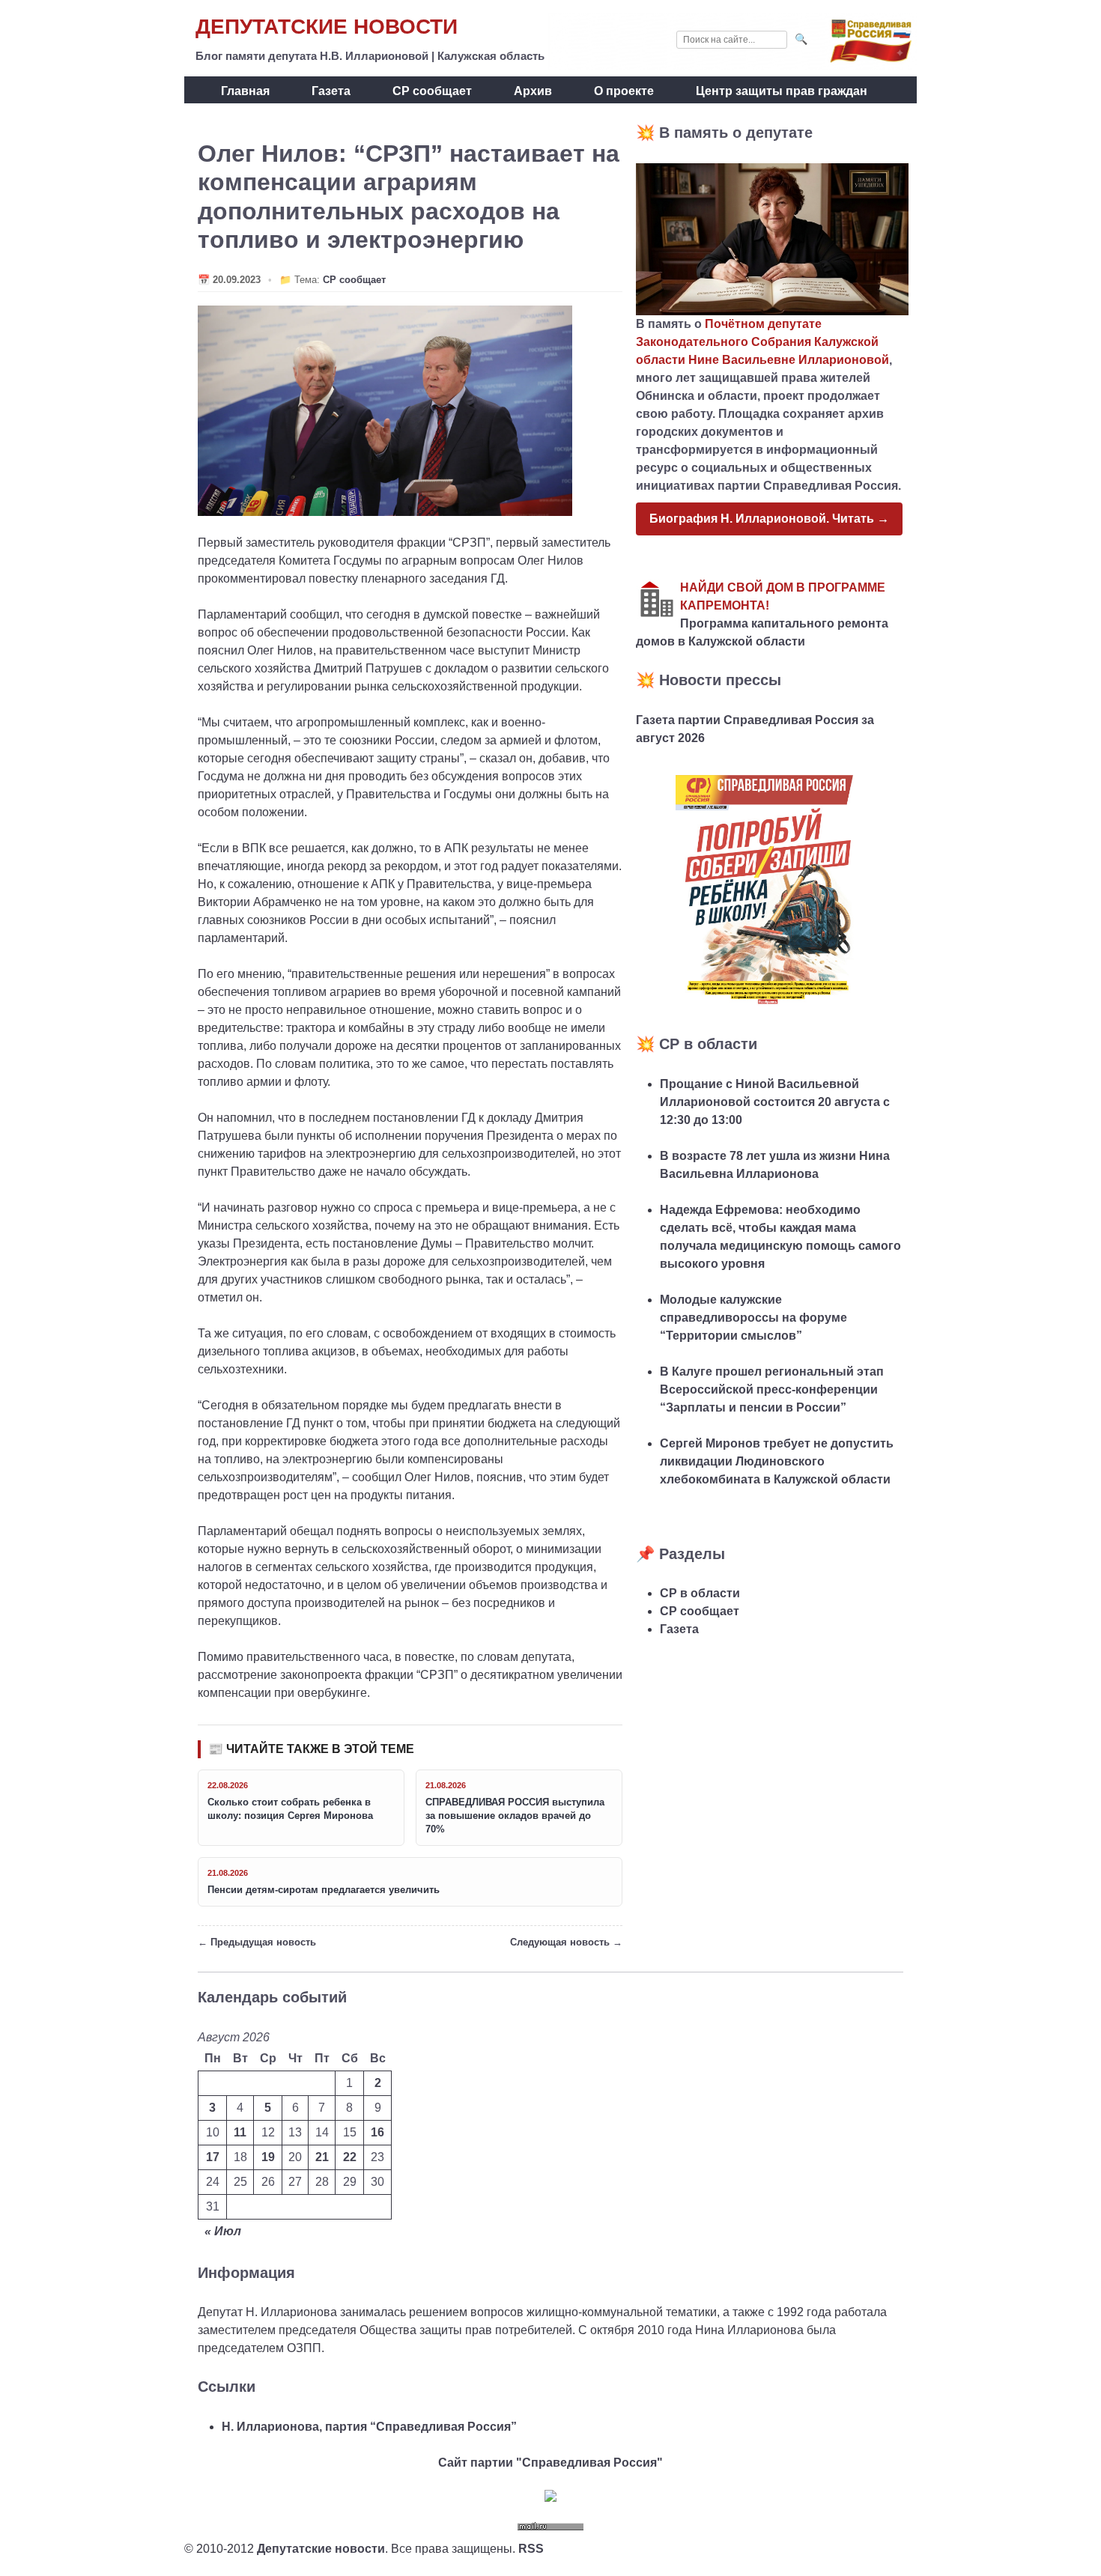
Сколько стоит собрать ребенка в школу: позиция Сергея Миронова (290, 1809)
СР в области (700, 1593)
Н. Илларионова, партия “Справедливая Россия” (369, 2427)
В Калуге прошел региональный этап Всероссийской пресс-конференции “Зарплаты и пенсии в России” (772, 1389)
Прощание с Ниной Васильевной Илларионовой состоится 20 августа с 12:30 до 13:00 (775, 1102)
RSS (531, 2549)
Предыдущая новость (263, 1942)
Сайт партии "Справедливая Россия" (550, 2463)
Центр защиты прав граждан (782, 91)
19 (268, 2157)
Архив (533, 91)
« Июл (223, 2231)
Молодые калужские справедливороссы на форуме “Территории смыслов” (753, 1318)
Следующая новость (560, 1942)
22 (350, 2157)
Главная (245, 91)
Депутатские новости (327, 27)
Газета (331, 91)
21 (322, 2157)
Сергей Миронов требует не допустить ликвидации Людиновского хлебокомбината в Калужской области (777, 1461)
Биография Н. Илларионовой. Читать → (769, 519)
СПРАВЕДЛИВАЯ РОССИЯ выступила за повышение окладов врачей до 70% (515, 1816)
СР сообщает (432, 91)
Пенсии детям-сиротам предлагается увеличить (324, 1890)
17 (213, 2157)
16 (377, 2132)
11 (240, 2132)
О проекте (624, 91)
